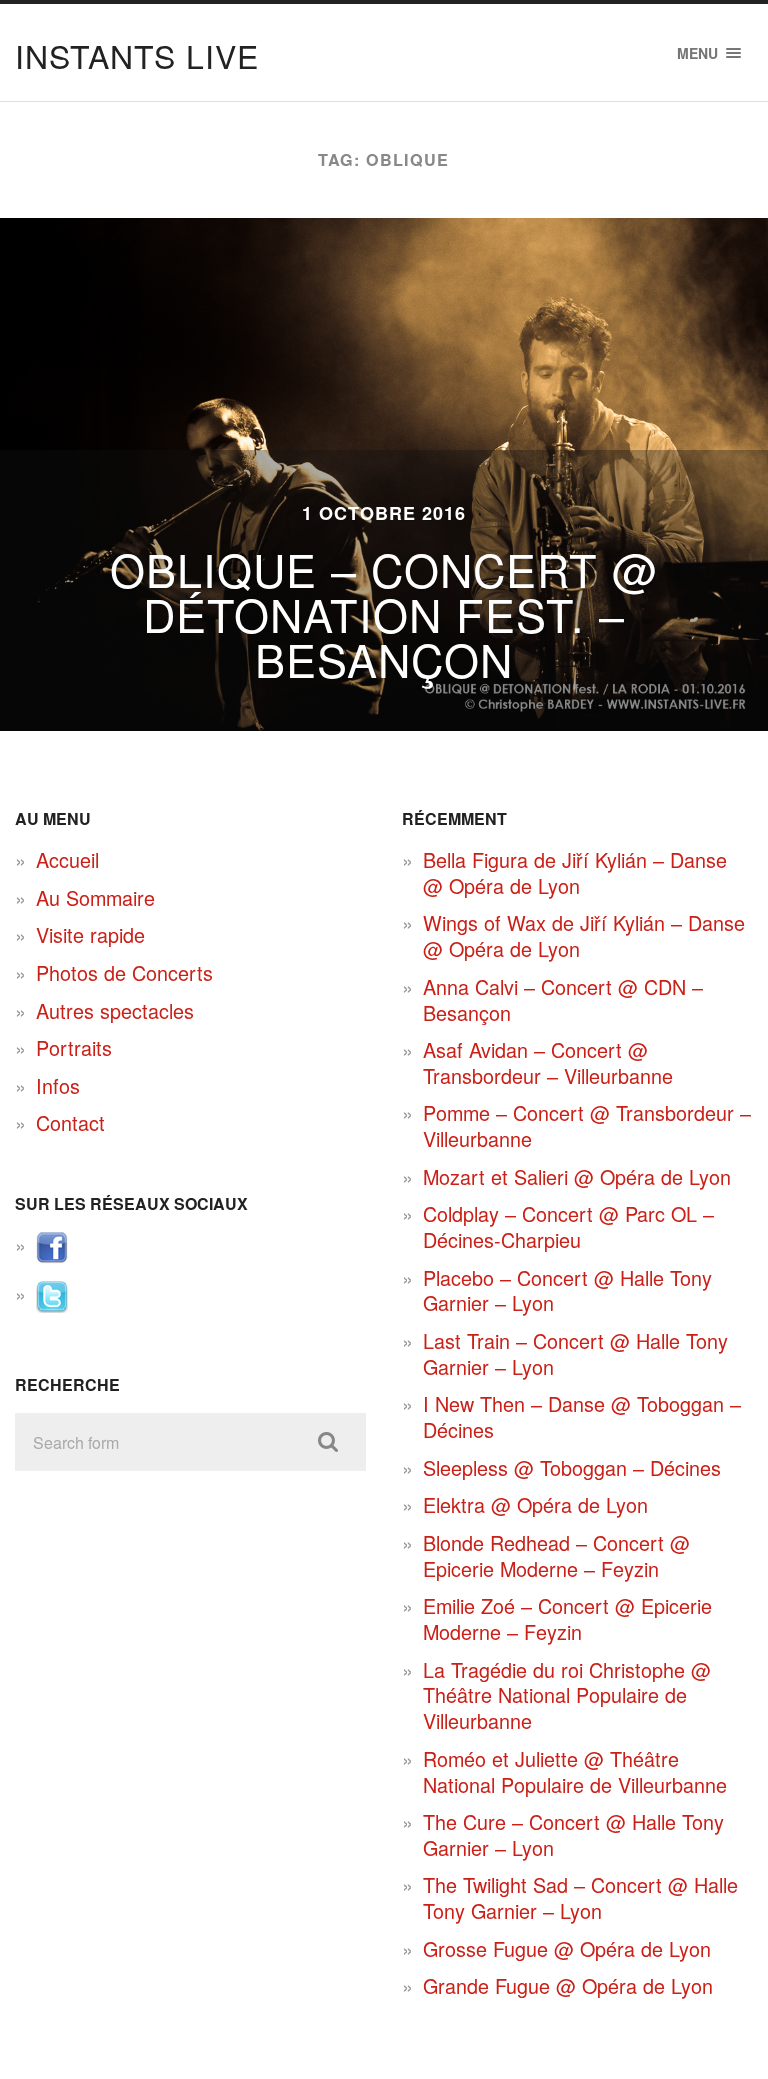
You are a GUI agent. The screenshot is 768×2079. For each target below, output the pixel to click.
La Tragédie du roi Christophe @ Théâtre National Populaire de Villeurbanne (567, 1695)
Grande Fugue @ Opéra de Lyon (568, 1985)
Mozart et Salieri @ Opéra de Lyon (577, 1176)
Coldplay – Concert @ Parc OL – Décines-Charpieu (568, 1226)
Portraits (74, 1047)
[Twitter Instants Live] (52, 1304)
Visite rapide (90, 934)
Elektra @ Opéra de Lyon (535, 1504)
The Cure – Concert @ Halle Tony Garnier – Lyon (573, 1834)
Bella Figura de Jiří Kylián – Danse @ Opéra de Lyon (575, 872)
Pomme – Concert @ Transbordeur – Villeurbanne (587, 1125)
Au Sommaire (95, 897)
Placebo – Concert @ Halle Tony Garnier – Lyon (567, 1290)
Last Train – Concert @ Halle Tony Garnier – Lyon (575, 1353)
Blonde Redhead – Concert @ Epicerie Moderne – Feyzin (556, 1555)
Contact (70, 1122)
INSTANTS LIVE (137, 55)
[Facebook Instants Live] (52, 1255)
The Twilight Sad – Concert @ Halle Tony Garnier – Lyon (580, 1897)
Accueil (67, 859)
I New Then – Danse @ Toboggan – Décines (582, 1416)
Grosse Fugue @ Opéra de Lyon (567, 1948)
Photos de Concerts (124, 972)
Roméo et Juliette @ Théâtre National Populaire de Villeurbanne (575, 1771)
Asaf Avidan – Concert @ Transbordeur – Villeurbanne (548, 1062)
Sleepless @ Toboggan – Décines (572, 1467)
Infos (58, 1085)
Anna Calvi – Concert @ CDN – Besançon (563, 999)
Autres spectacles (115, 1010)
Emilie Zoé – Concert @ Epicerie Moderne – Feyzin (567, 1618)
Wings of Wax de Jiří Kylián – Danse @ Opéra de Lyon (584, 935)
